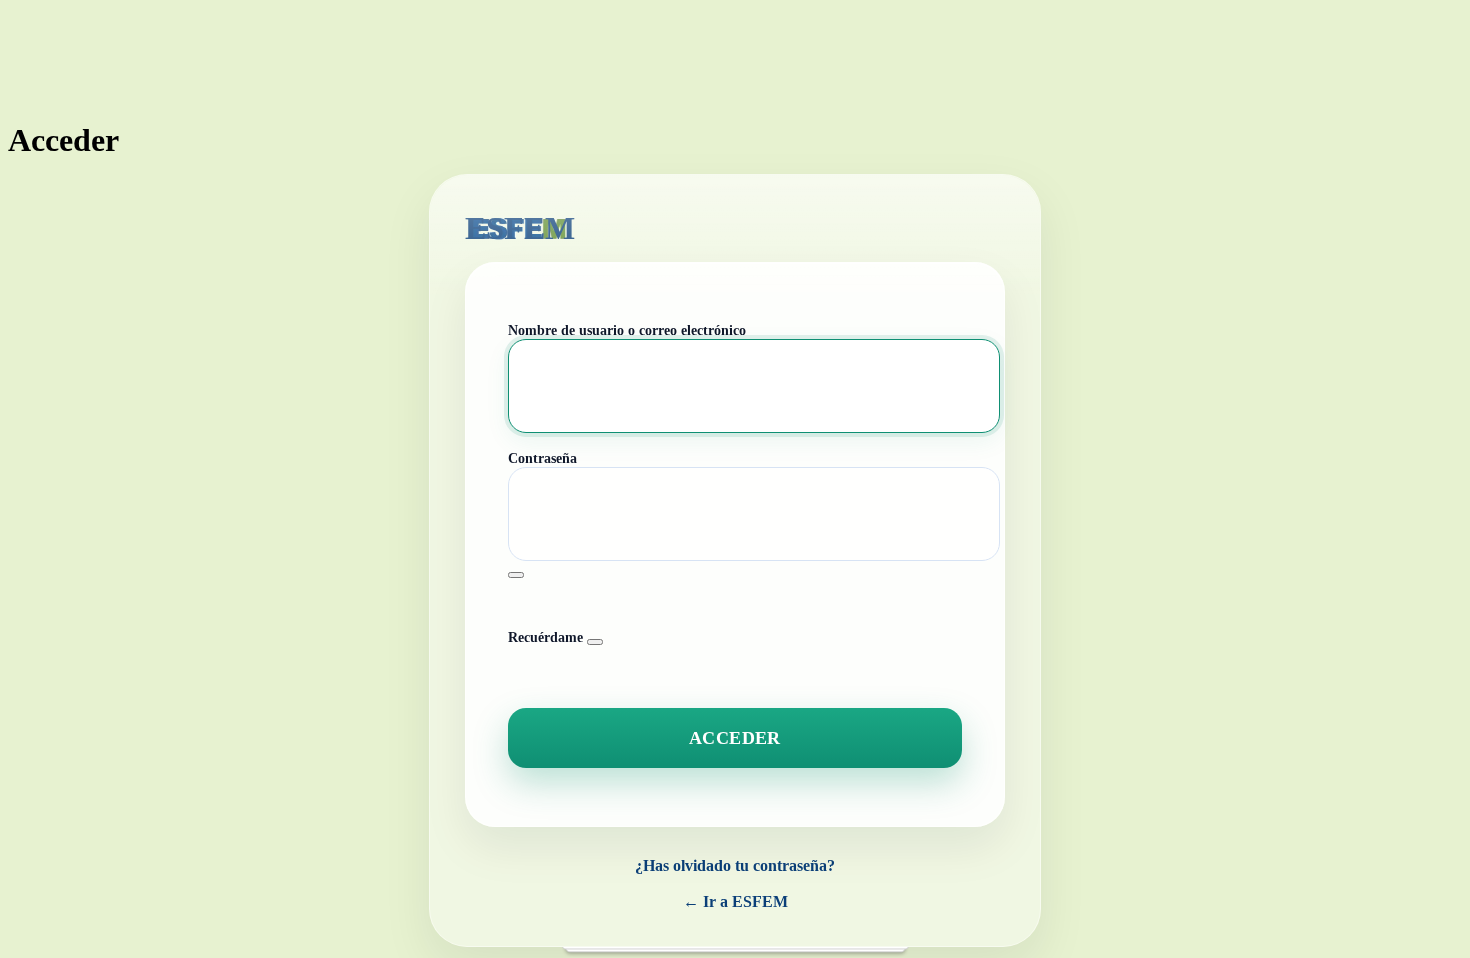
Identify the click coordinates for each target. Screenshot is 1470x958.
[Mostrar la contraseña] (516, 575)
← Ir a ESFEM (735, 901)
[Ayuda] (595, 642)
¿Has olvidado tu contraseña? (735, 865)
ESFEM (520, 228)
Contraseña (542, 458)
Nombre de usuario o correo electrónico (627, 330)
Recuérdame (545, 637)
